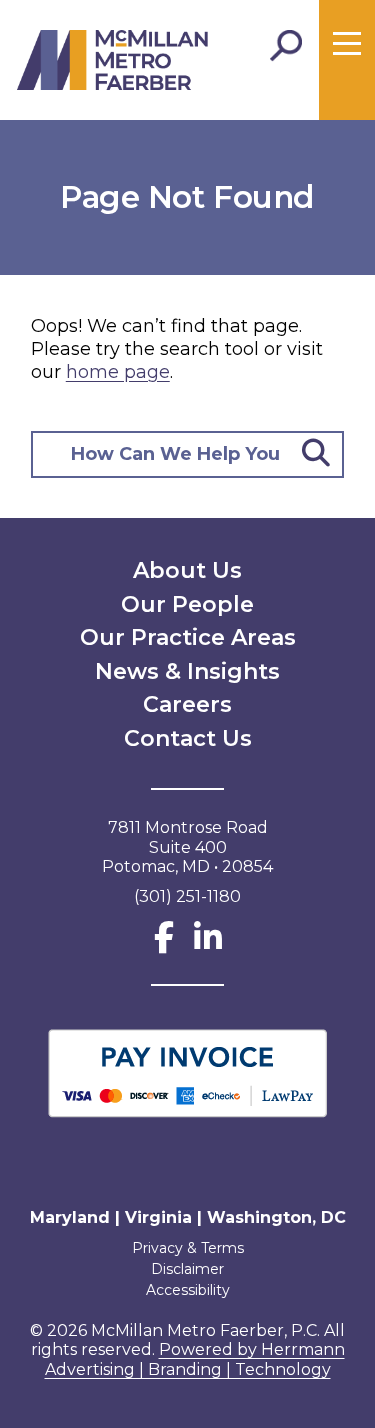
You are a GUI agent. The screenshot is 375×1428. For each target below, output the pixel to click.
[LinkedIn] (208, 943)
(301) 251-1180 (187, 896)
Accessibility (188, 1290)
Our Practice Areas (188, 637)
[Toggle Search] (286, 46)
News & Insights (187, 671)
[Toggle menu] (347, 44)
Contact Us (188, 738)
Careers (187, 704)
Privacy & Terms (188, 1248)
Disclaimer (187, 1269)
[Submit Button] (316, 454)
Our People (187, 604)
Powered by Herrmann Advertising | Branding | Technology (195, 1359)
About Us (187, 570)
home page (118, 372)
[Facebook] (164, 943)
